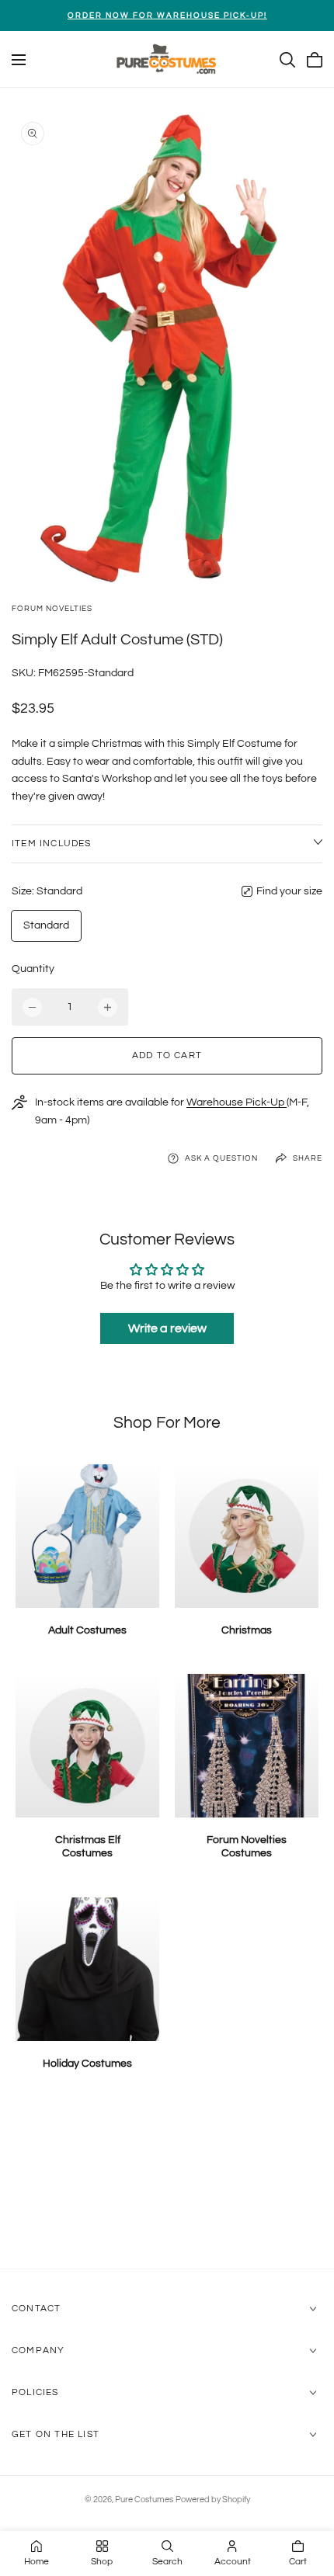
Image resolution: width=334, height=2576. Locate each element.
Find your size (289, 891)
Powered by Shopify (213, 2500)
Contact (36, 2309)
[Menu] (19, 60)
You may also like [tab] (167, 2186)
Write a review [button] (167, 1328)
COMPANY (38, 2350)
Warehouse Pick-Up (237, 1102)
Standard (46, 925)
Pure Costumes (144, 2500)
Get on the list (56, 2434)
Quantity (33, 969)
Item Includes (52, 844)
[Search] (287, 60)
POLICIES (35, 2392)
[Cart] (315, 60)
